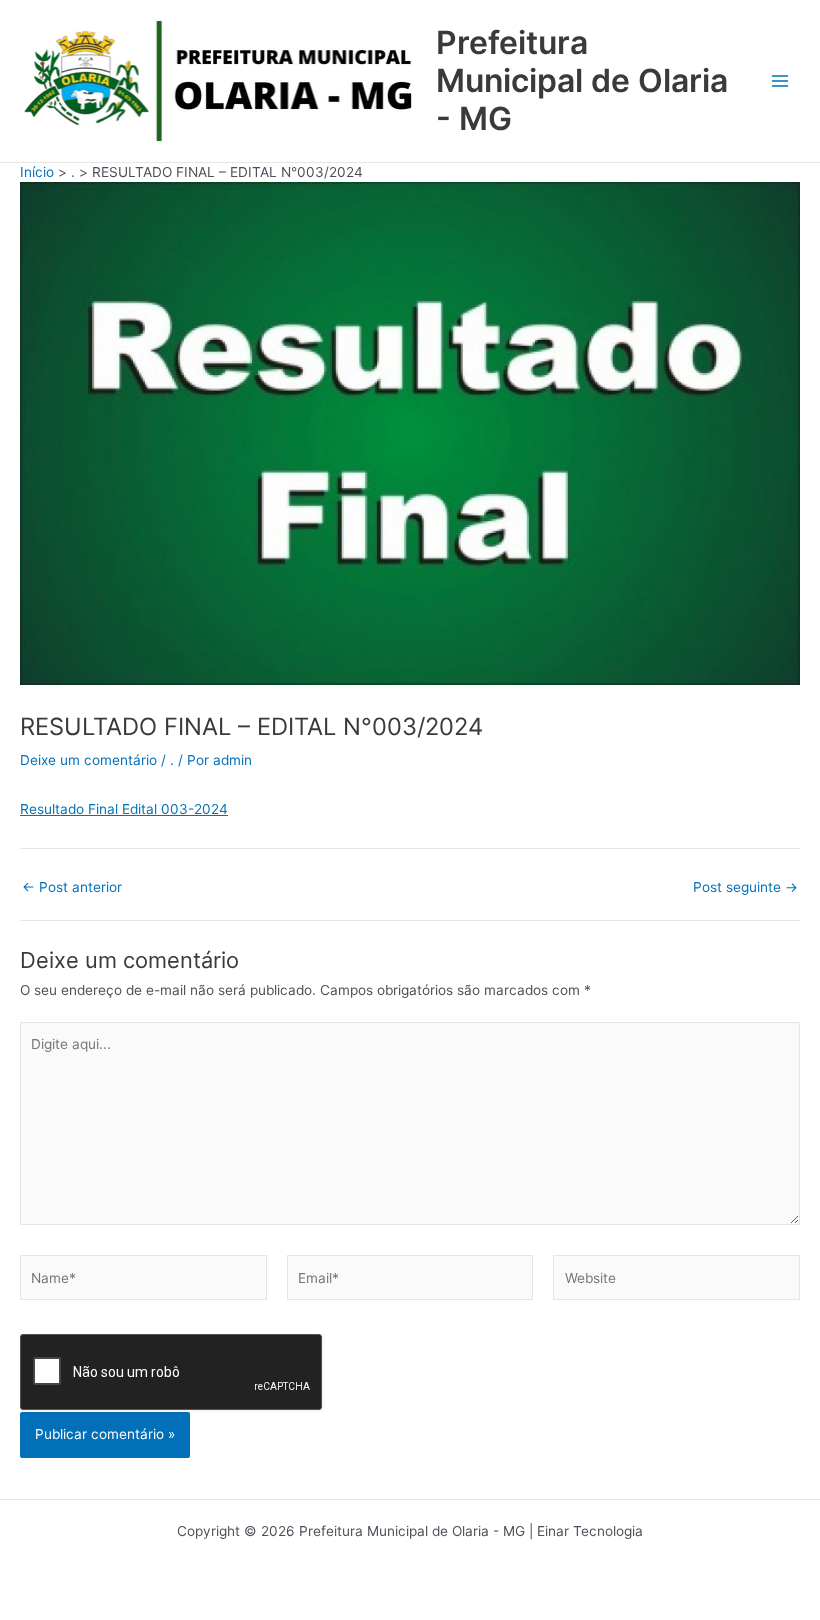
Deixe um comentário (88, 760)
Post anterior (72, 888)
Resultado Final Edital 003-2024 (124, 809)
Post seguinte (745, 888)
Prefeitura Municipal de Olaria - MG (582, 81)
